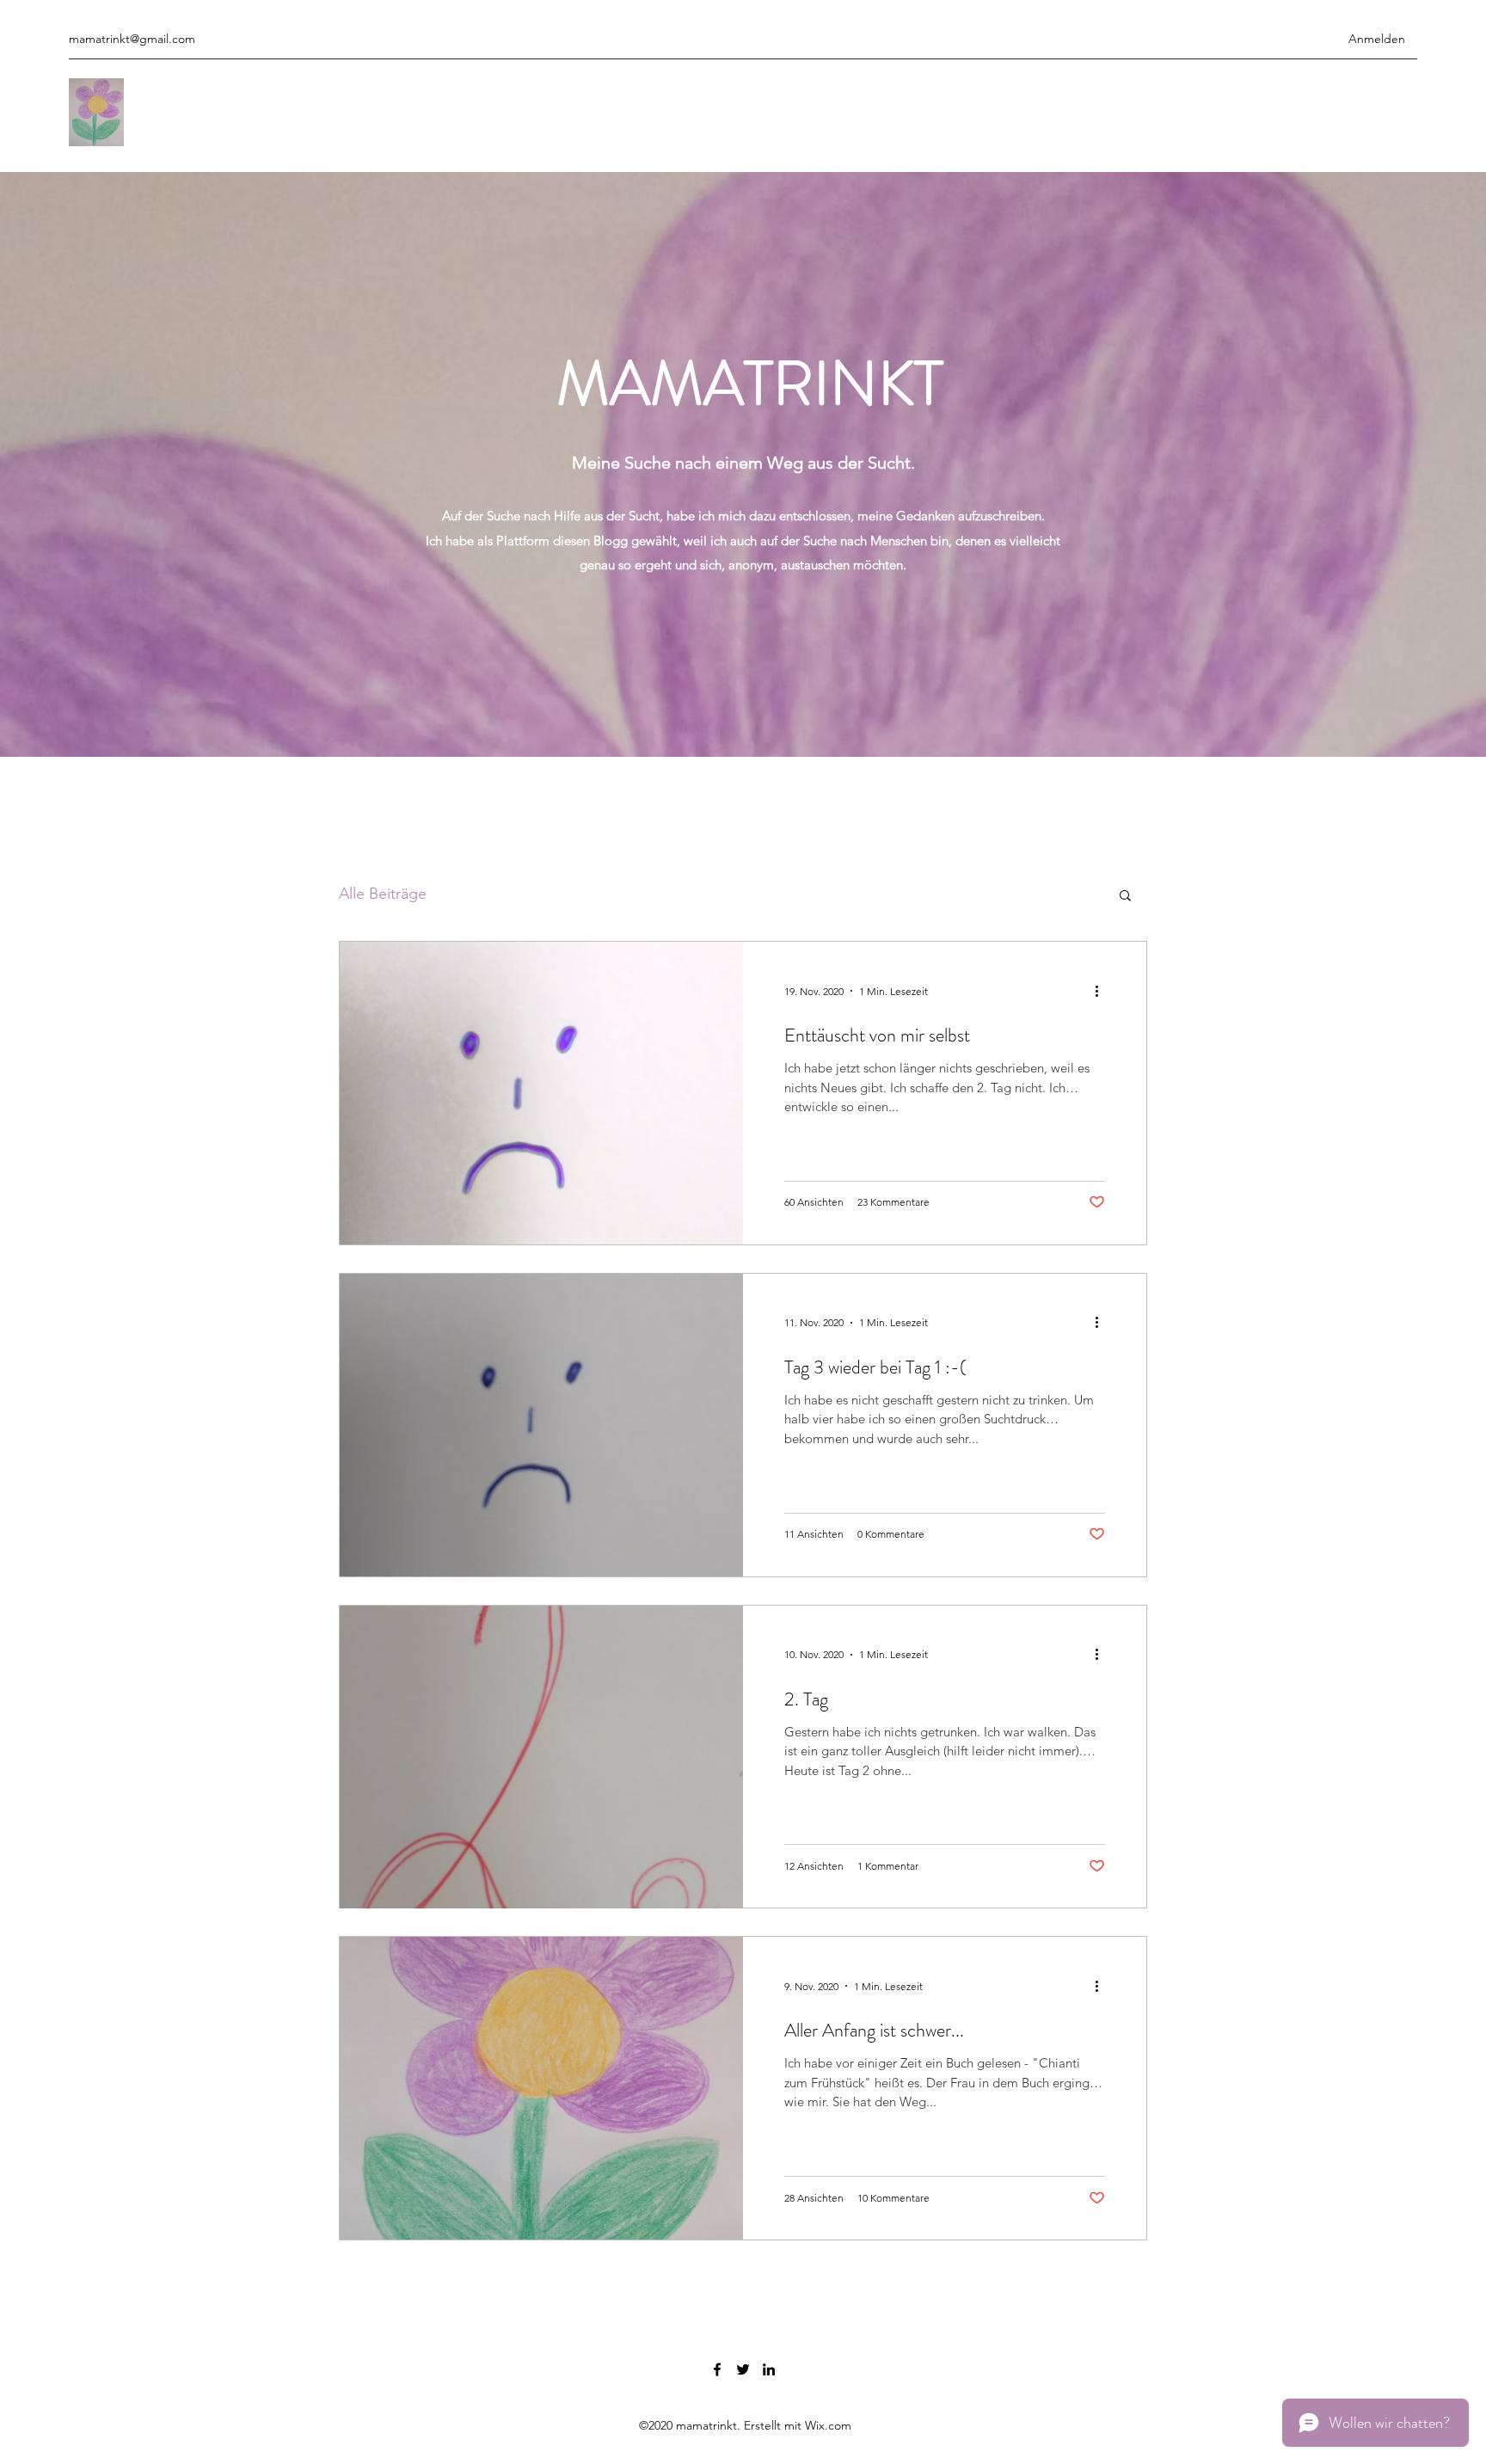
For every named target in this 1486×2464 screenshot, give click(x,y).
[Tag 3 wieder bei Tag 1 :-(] (541, 1425)
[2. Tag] (541, 1757)
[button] (1125, 897)
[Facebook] (717, 2369)
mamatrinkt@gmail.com (132, 39)
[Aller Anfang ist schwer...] (541, 2088)
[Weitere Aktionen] (1102, 991)
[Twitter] (743, 2369)
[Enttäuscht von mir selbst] (541, 1093)
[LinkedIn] (769, 2369)
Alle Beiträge (383, 894)
